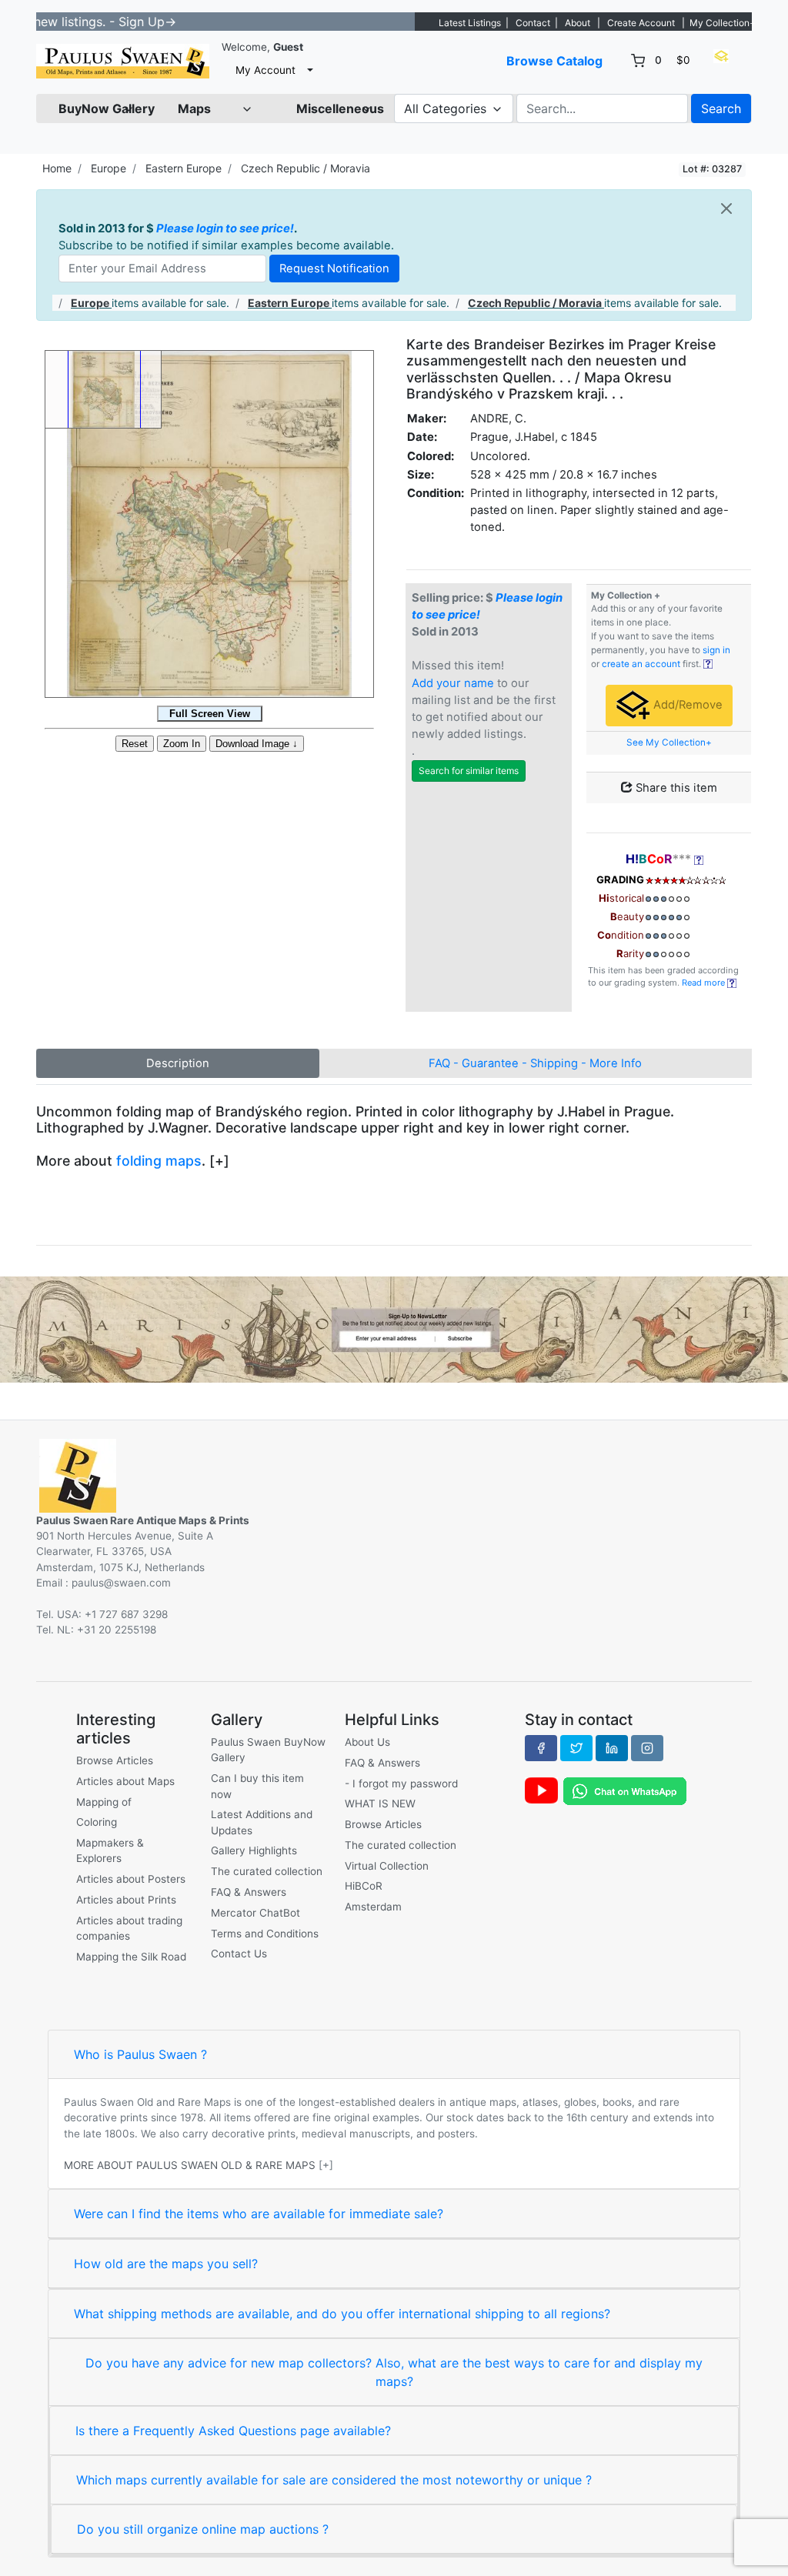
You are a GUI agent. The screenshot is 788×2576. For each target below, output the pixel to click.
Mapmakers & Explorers (110, 1850)
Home (57, 168)
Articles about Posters (131, 1879)
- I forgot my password (401, 1784)
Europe (109, 168)
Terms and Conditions (265, 1934)
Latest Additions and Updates (262, 1822)
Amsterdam (373, 1907)
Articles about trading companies (129, 1928)
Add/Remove (686, 705)
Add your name (453, 683)
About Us (367, 1742)
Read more (705, 983)
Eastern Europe (184, 168)
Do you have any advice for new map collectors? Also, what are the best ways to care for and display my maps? (394, 2372)
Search (721, 108)
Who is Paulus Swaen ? (140, 2054)
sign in (716, 650)
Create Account (641, 23)
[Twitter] (576, 1748)
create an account (641, 664)
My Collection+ (723, 23)
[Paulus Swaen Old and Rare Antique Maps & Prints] (123, 61)
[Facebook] (541, 1748)
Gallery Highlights (254, 1850)
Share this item (675, 788)
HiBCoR (364, 1886)
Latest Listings (470, 23)
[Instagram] (647, 1748)
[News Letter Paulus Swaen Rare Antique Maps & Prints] (394, 1328)
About (578, 23)
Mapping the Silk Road (131, 1957)
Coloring (97, 1822)
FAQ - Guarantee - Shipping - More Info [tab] (535, 1063)
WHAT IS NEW (380, 1804)
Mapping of (104, 1802)
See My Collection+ (669, 742)
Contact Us (239, 1954)
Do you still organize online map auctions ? (203, 2529)
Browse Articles (115, 1760)
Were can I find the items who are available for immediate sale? (259, 2214)
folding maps (159, 1161)
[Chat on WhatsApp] (625, 1790)
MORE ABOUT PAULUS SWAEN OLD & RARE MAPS (190, 2165)
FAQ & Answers (249, 1892)
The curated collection (267, 1871)
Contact (533, 23)
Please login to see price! (225, 229)
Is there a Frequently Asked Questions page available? (233, 2431)
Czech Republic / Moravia (306, 168)
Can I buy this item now (257, 1786)
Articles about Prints (126, 1900)
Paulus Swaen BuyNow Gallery (268, 1750)
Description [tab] (178, 1063)
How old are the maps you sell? (166, 2264)
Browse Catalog (554, 61)
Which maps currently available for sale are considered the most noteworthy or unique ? (334, 2480)
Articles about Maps (125, 1781)
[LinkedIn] (612, 1748)
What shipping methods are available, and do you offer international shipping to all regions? (342, 2314)
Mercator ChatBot (255, 1913)
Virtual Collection (387, 1866)
